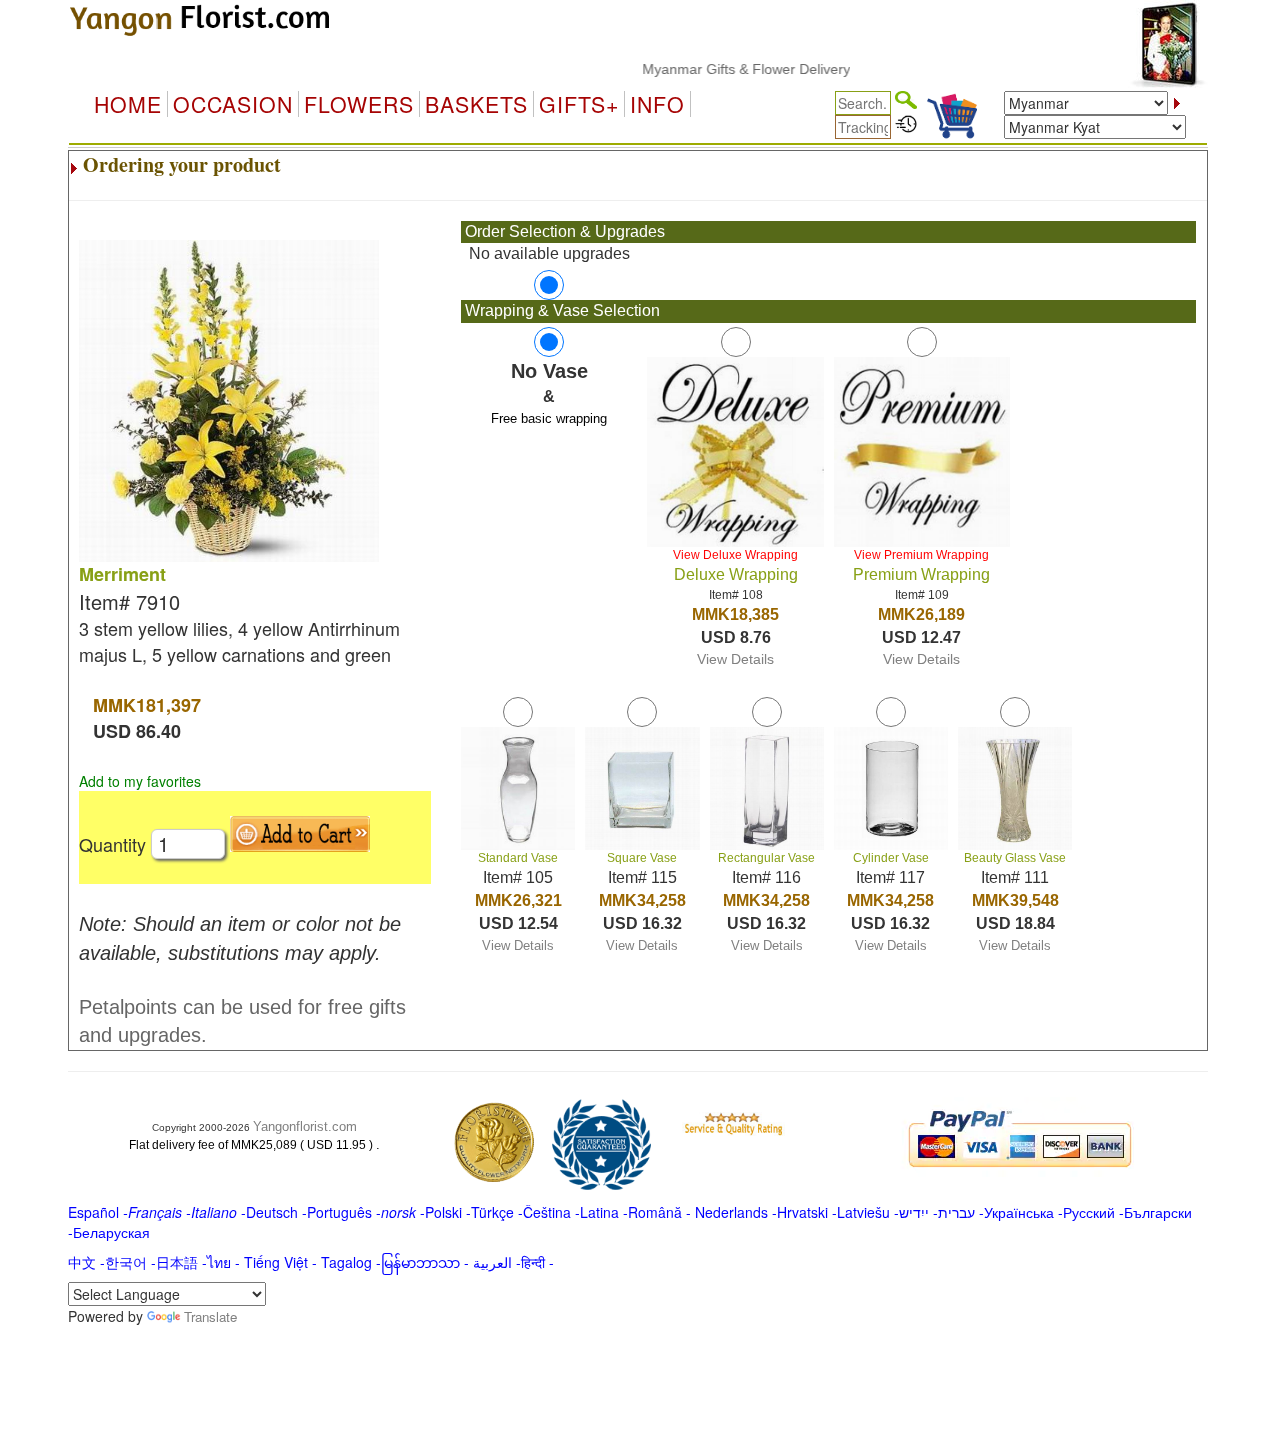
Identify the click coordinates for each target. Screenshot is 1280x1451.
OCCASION (233, 104)
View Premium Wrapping (921, 555)
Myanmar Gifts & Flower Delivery (725, 69)
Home (128, 104)
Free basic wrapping (549, 418)
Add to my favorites (140, 781)
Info (657, 104)
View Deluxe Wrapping (735, 555)
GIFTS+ (579, 104)
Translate (210, 1316)
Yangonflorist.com (305, 1126)
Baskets (476, 104)
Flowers (359, 104)
